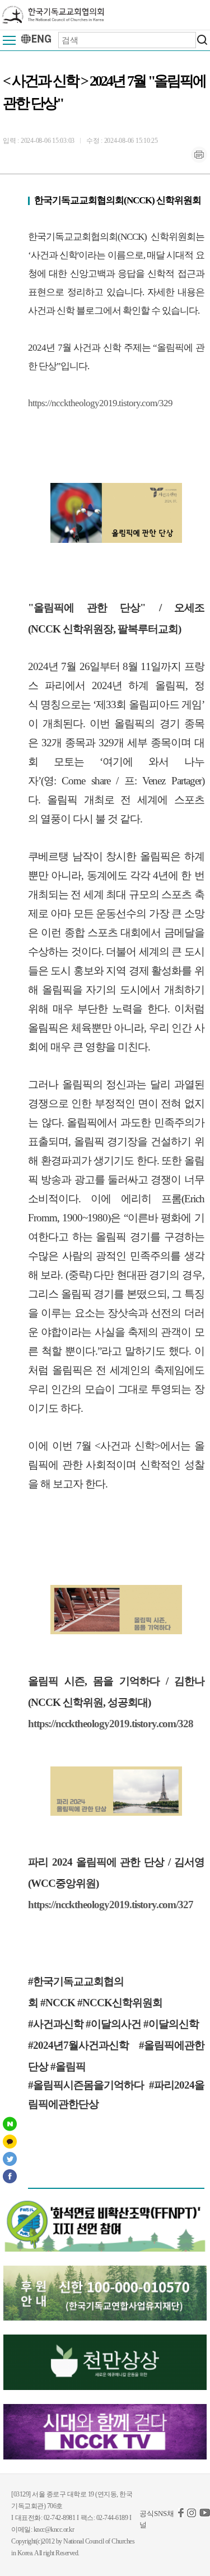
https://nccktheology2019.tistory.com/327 (111, 1905)
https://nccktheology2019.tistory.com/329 (100, 403)
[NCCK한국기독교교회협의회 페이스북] (181, 2515)
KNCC (53, 15)
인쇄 (199, 155)
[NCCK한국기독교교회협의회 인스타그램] (192, 2515)
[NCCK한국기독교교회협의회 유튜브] (205, 2515)
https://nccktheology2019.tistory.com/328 (111, 1724)
